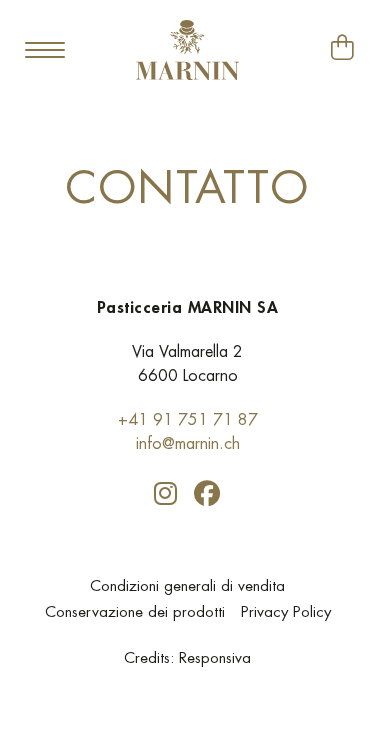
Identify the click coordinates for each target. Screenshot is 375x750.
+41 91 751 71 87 (188, 419)
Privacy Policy (286, 611)
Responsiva (215, 657)
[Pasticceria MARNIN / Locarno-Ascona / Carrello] (343, 48)
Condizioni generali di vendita (187, 585)
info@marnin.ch (188, 443)
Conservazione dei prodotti (135, 611)
